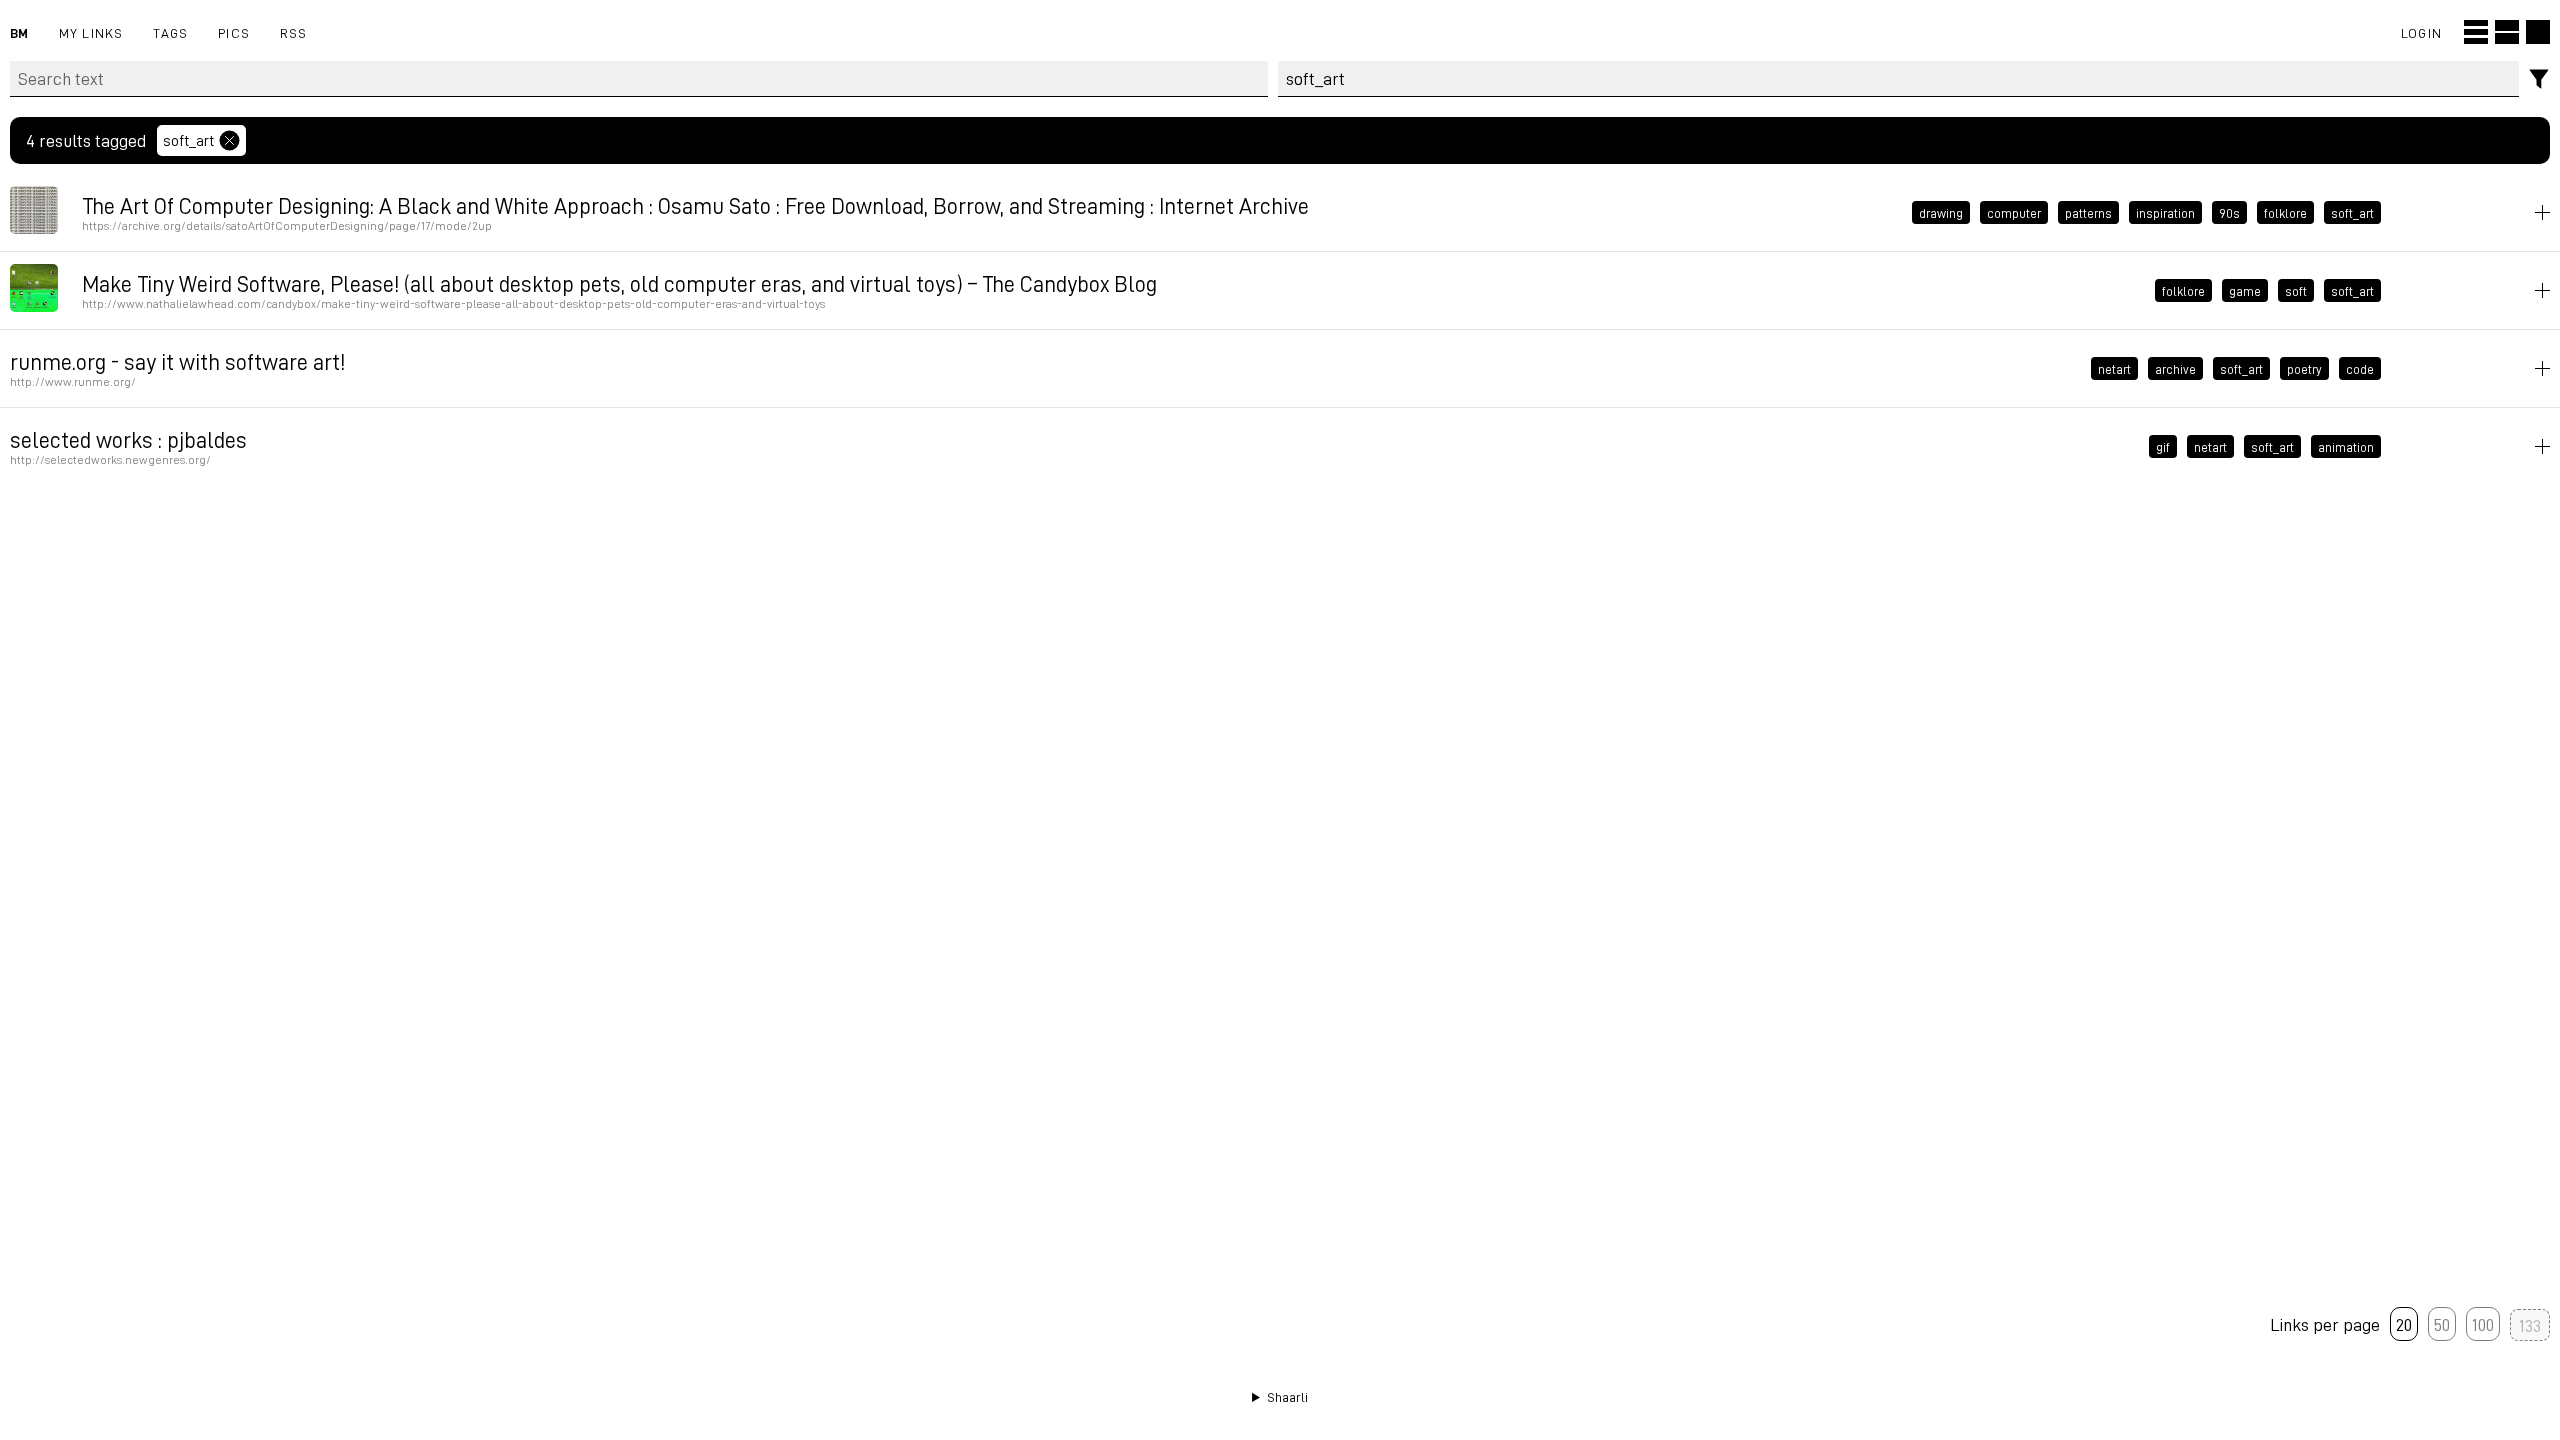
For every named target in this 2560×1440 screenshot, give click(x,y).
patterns (2088, 213)
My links (91, 32)
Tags (170, 32)
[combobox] (1899, 79)
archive (2175, 369)
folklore (2285, 213)
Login (2421, 32)
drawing (1941, 213)
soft (2296, 291)
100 (2483, 1324)
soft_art (188, 140)
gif (2163, 447)
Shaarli (1287, 1397)
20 (2404, 1324)
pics (234, 32)
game (2245, 291)
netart (2114, 369)
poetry (2304, 369)
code (2360, 369)
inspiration (2165, 213)
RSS (294, 32)
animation (2346, 447)
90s (2229, 213)
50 (2442, 1324)
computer (2014, 213)
